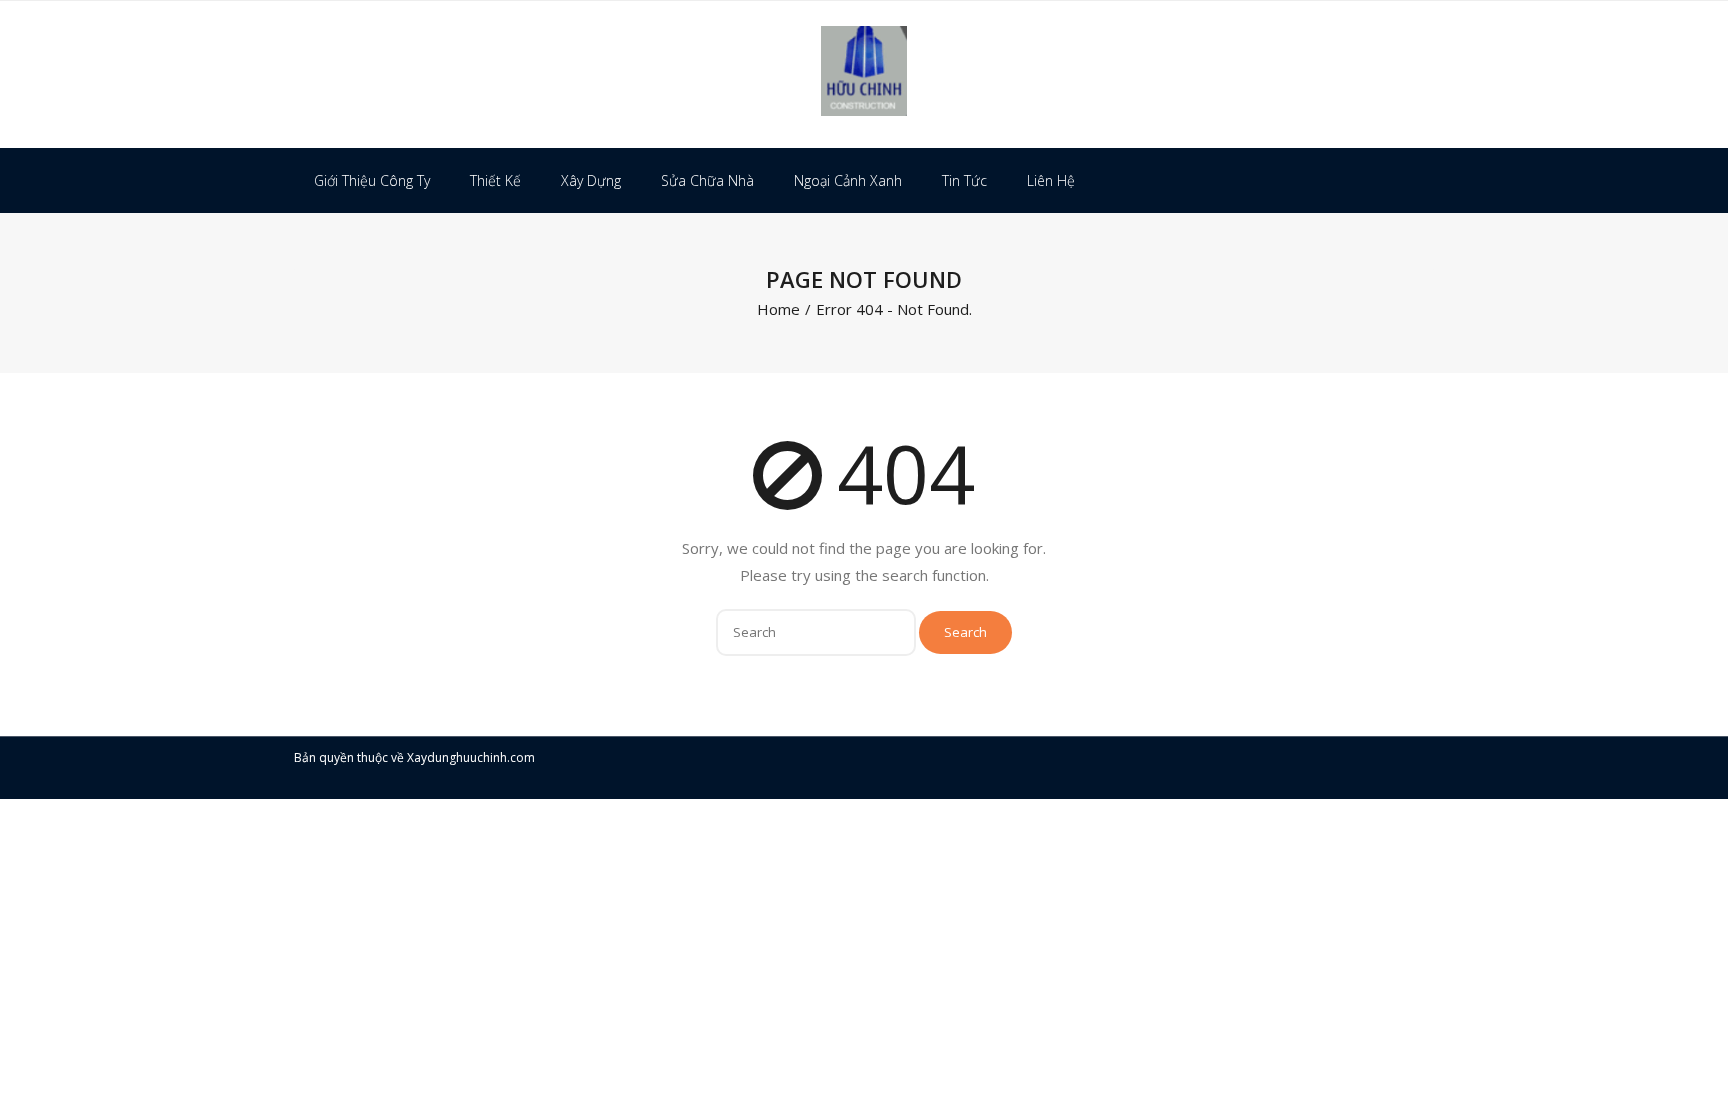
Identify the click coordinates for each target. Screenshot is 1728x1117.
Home (778, 309)
